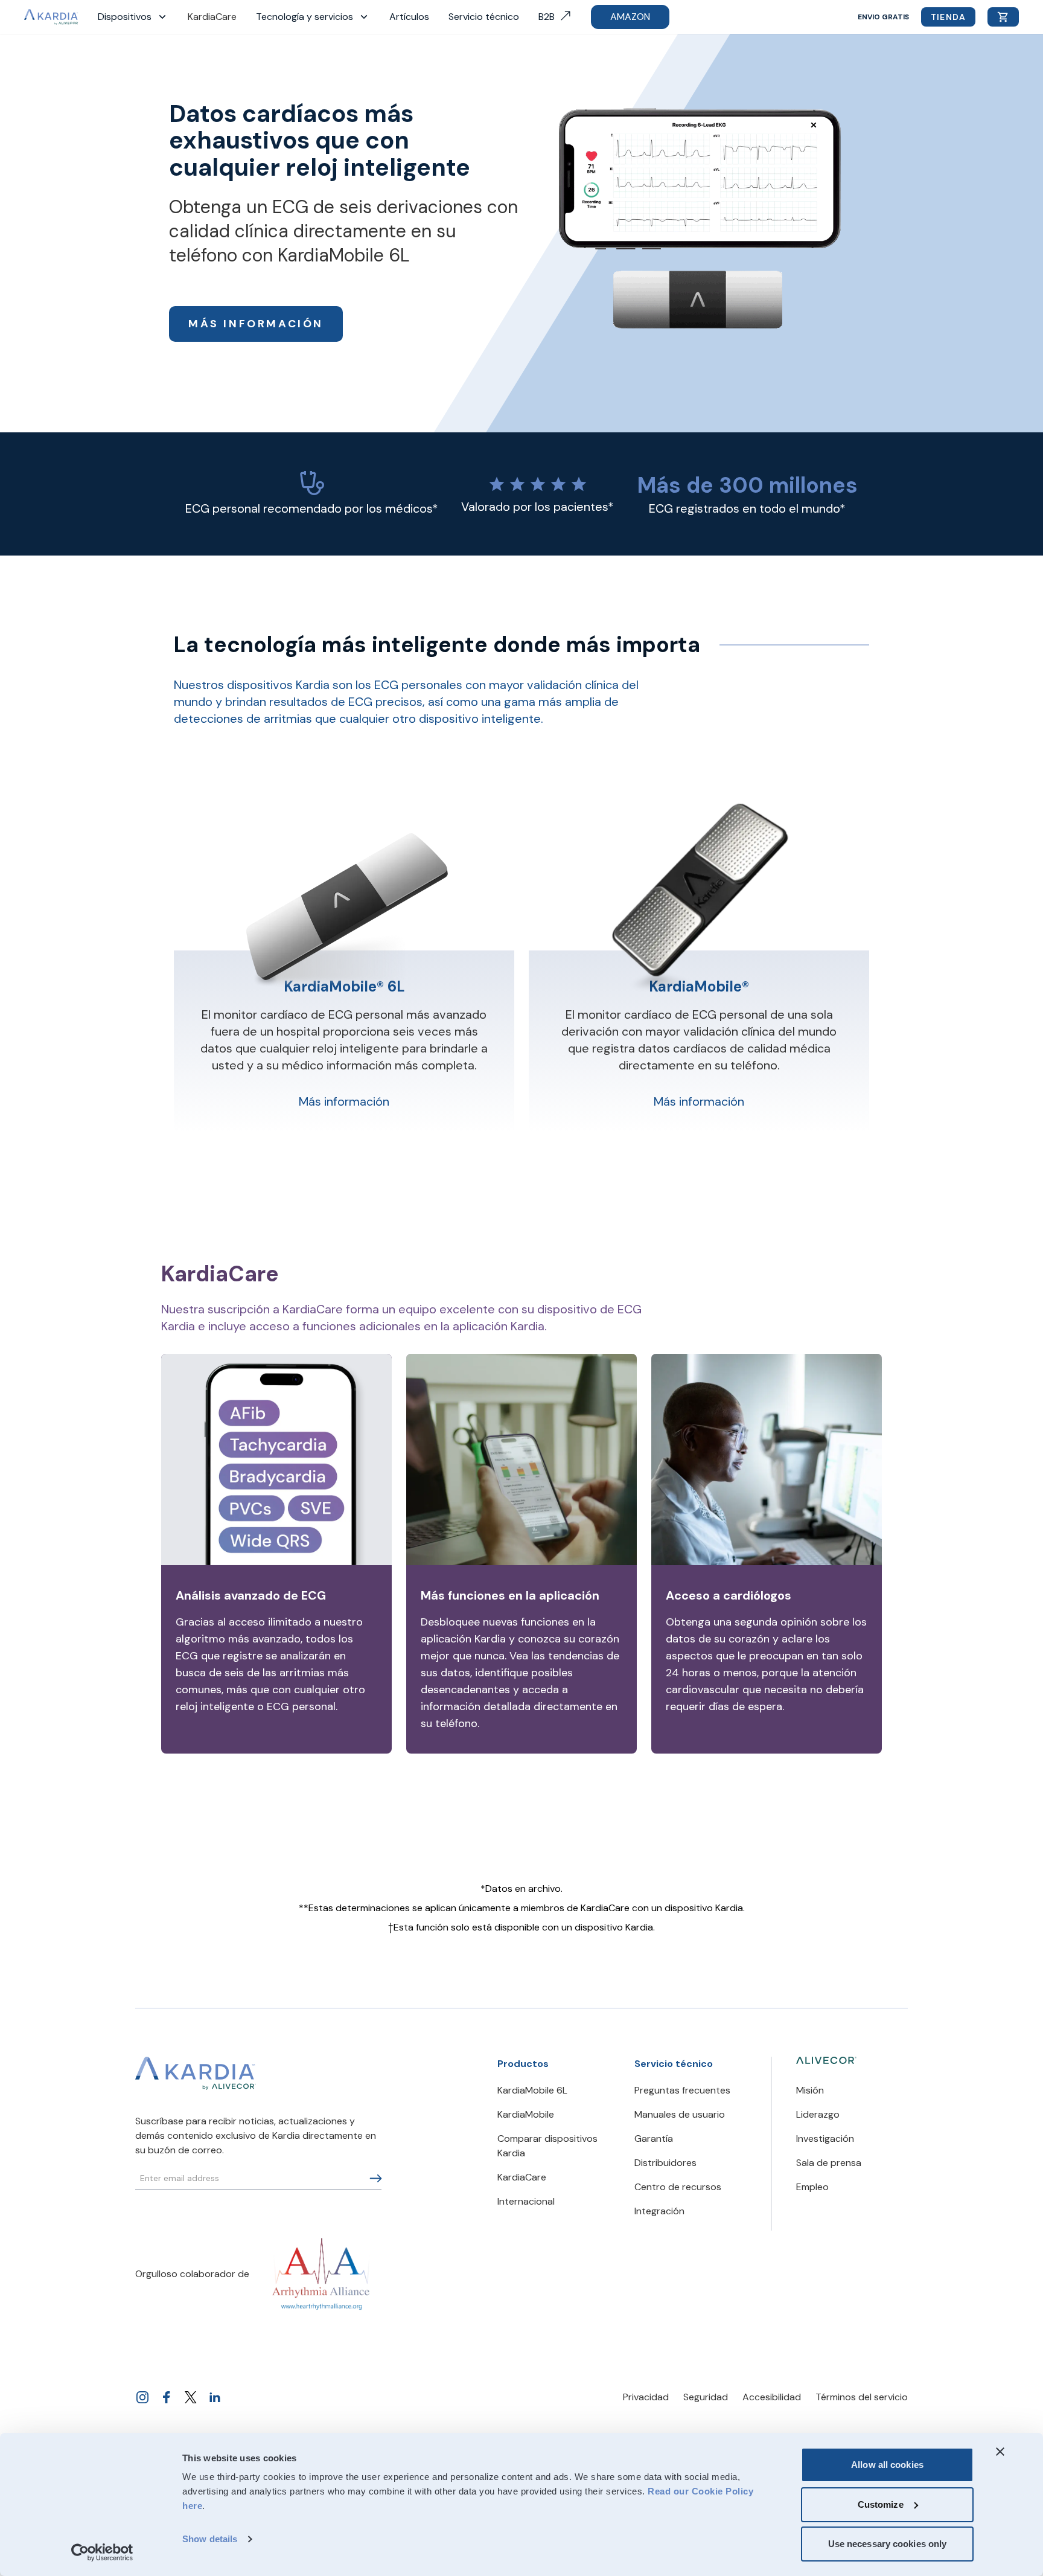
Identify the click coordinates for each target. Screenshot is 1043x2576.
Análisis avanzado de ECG (251, 1595)
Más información (256, 324)
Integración (659, 2211)
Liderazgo (818, 2114)
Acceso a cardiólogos (729, 1595)
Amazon (630, 17)
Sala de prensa (829, 2163)
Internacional (526, 2201)
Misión (810, 2090)
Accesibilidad (772, 2397)
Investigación (825, 2139)
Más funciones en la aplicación (510, 1595)
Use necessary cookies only (888, 2544)
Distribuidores (665, 2163)
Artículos (409, 17)
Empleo (812, 2187)
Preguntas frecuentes (682, 2090)
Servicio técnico (484, 17)
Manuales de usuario (680, 2114)
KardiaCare (212, 17)
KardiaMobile (526, 2114)
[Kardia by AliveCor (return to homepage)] (196, 2074)
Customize (881, 2504)
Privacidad (646, 2397)
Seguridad (706, 2397)
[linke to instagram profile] (142, 2397)
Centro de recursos (678, 2187)
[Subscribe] (376, 2178)
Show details (210, 2539)
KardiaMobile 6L (532, 2090)
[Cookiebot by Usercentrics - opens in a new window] (102, 2552)
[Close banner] (1000, 2452)
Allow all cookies (887, 2465)
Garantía (654, 2139)
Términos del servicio (862, 2397)
